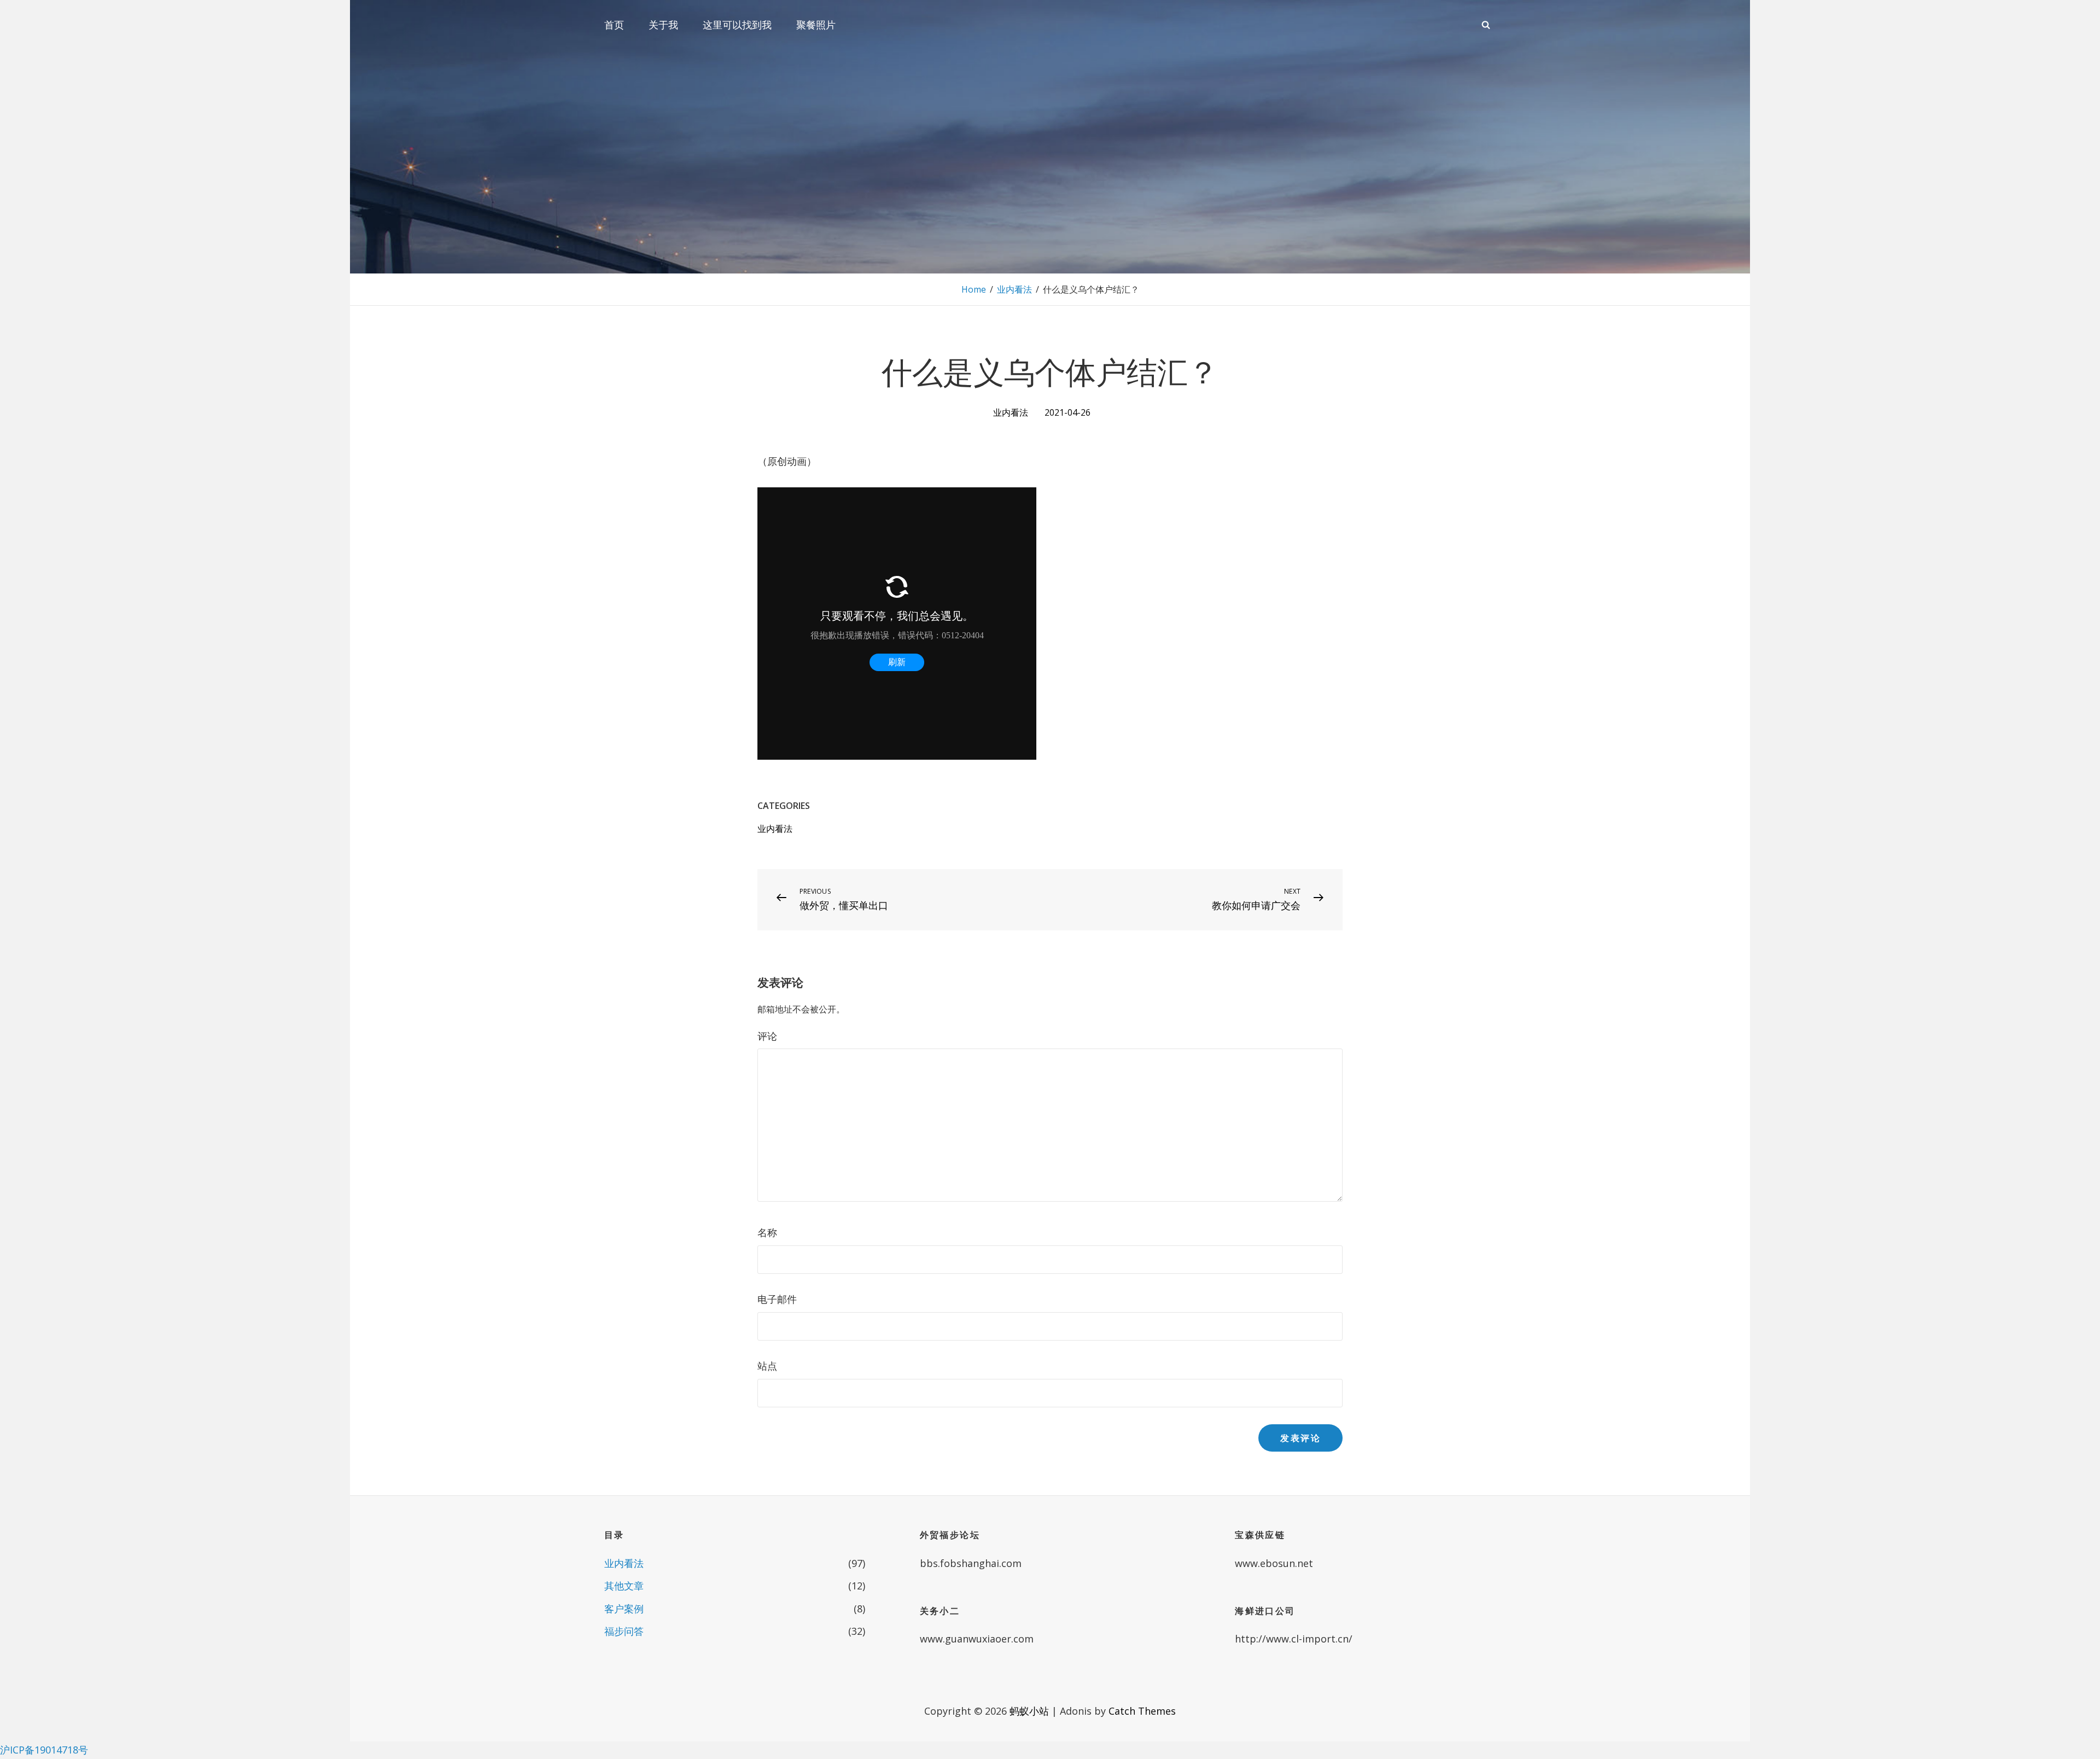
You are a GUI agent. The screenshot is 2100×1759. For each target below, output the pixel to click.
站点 (767, 1366)
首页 (614, 25)
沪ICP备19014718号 (44, 1750)
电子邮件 (777, 1299)
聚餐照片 (816, 25)
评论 (767, 1036)
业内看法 (1014, 289)
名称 (767, 1232)
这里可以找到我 (737, 25)
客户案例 (624, 1609)
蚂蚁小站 (1029, 1711)
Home (974, 289)
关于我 (663, 25)
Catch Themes (1142, 1711)
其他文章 (624, 1586)
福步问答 (624, 1631)
